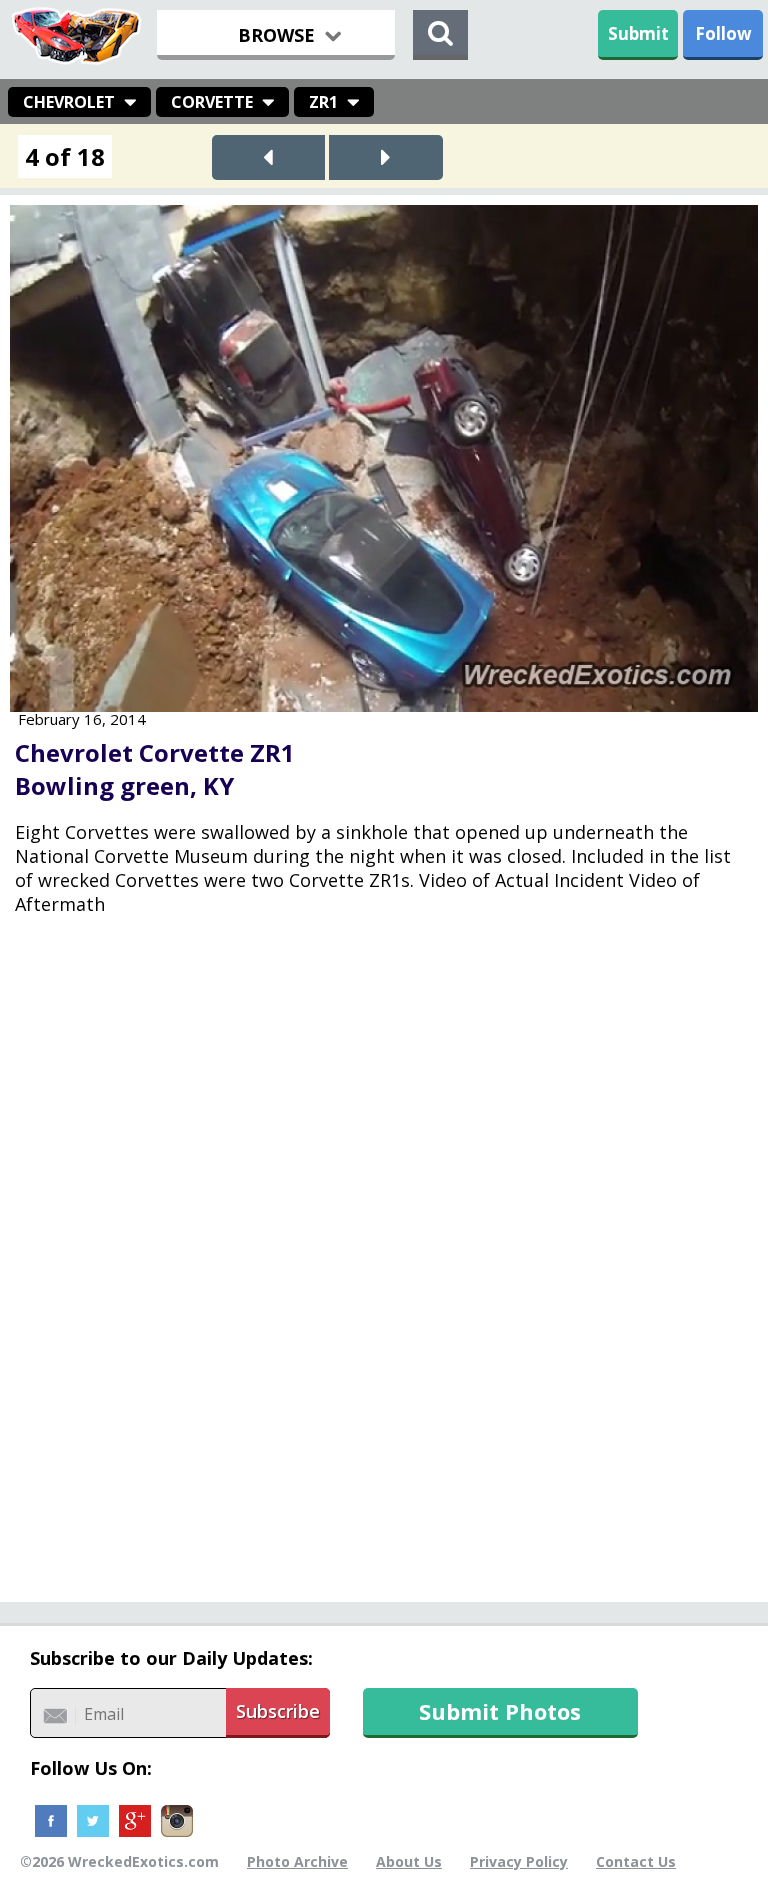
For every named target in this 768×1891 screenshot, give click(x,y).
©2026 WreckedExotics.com (119, 1861)
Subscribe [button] (278, 1711)
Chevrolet (69, 102)
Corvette (212, 102)
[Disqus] (384, 1273)
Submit (638, 33)
